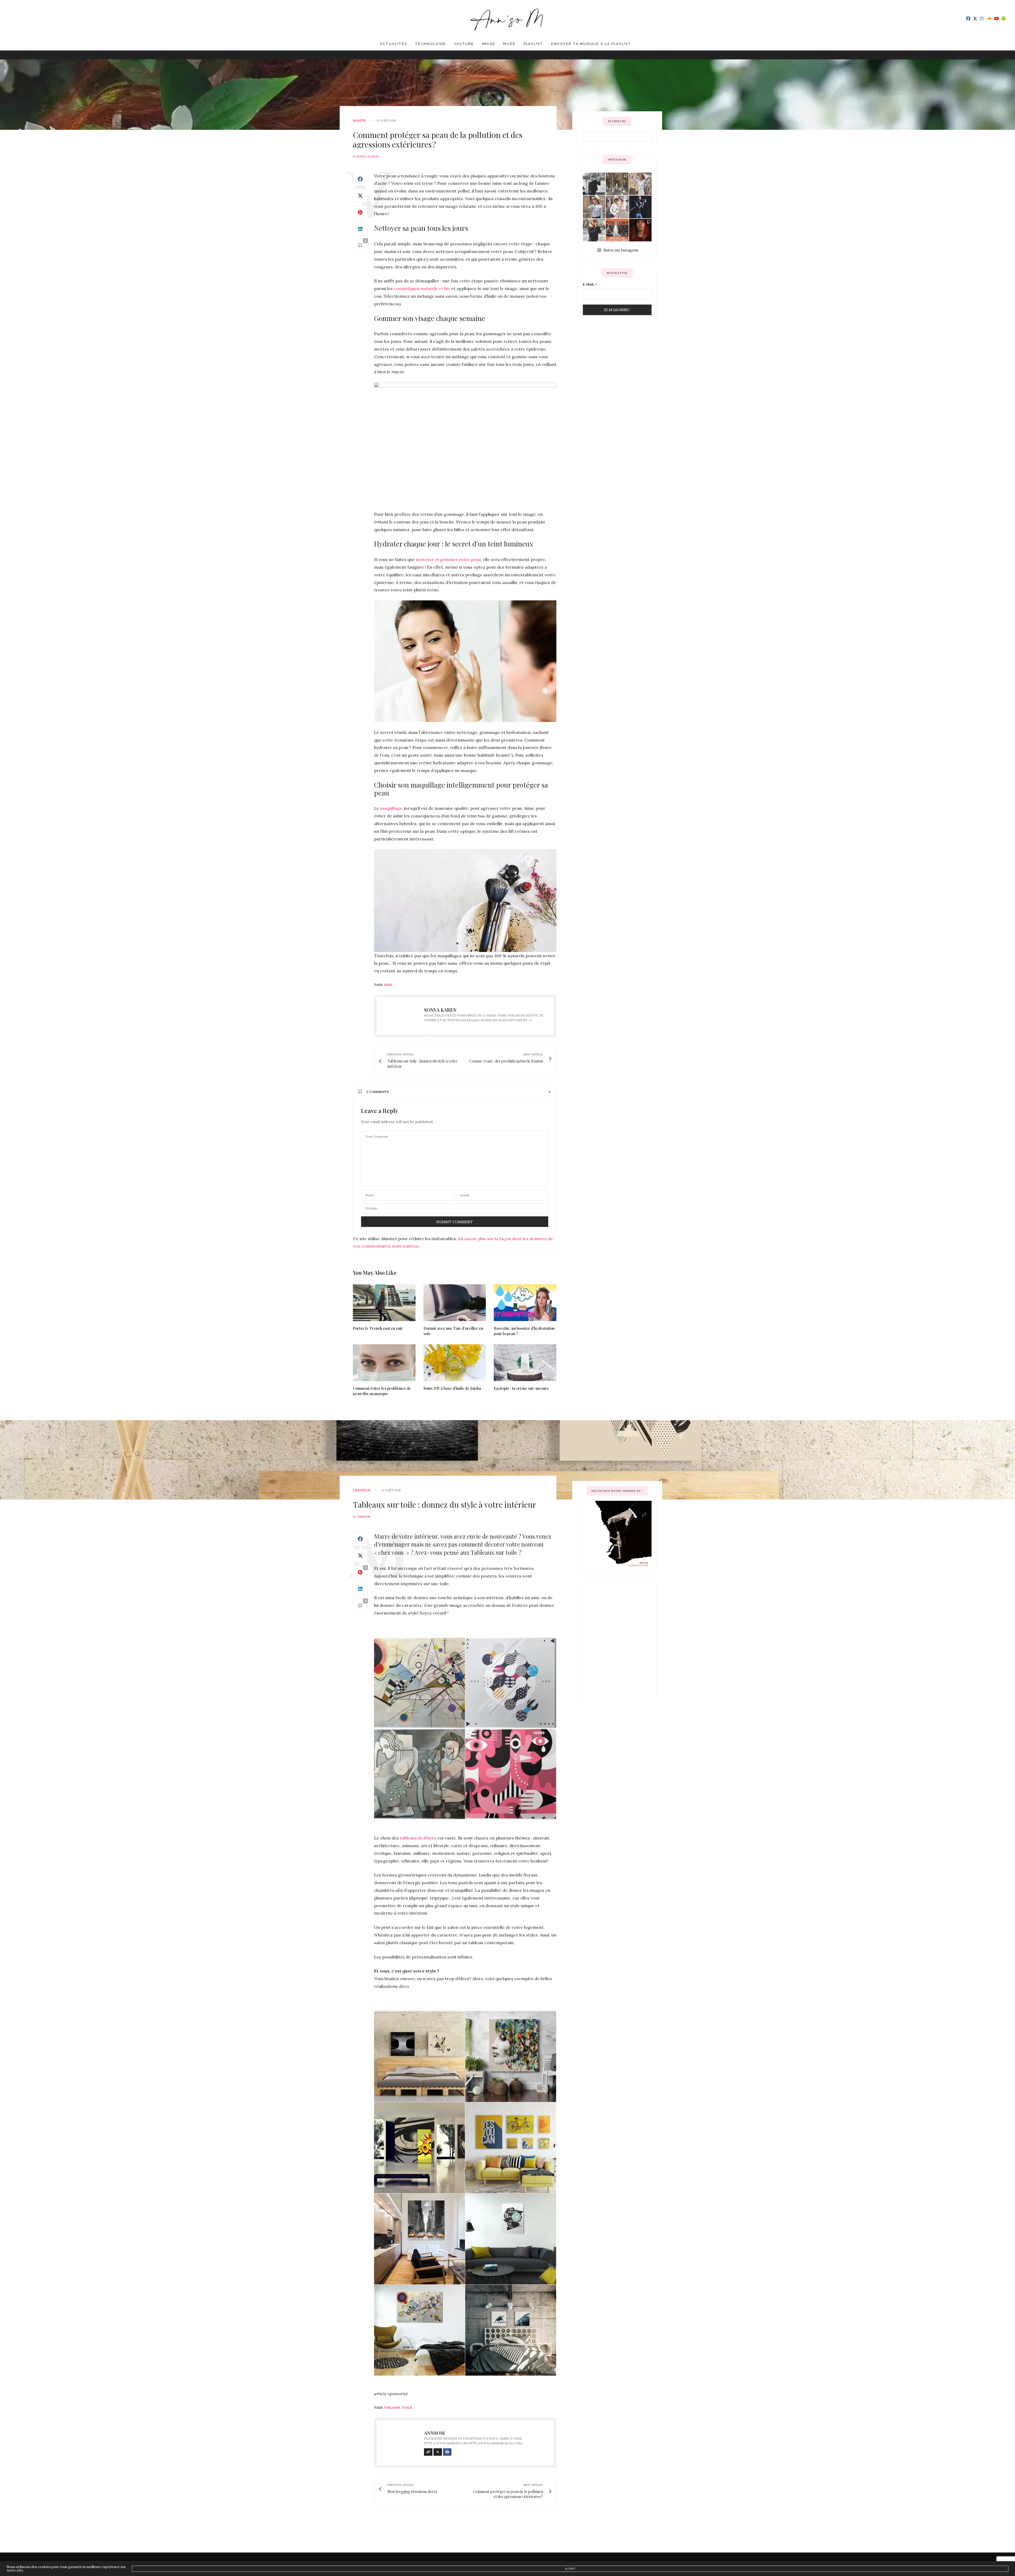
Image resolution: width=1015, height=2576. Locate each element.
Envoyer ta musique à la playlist (591, 44)
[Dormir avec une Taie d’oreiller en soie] (455, 1303)
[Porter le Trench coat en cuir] (384, 1303)
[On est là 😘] (594, 184)
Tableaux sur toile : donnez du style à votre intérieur (445, 1505)
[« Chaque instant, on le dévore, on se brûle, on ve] (640, 230)
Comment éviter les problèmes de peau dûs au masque (382, 1391)
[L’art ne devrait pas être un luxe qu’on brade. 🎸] (640, 207)
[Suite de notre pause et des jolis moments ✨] (594, 207)
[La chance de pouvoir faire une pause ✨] (617, 207)
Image (489, 44)
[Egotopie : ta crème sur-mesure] (525, 1363)
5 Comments (378, 1092)
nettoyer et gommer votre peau (448, 559)
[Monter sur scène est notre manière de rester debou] (617, 230)
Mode (509, 44)
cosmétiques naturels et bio (422, 288)
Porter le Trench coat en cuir (378, 1328)
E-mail (590, 284)
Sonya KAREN (368, 157)
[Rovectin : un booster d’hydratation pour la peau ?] (525, 1303)
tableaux (392, 2408)
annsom (363, 1517)
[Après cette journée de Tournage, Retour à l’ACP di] (594, 230)
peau (388, 985)
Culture (464, 44)
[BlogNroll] (508, 19)
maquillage (391, 808)
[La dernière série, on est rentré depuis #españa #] (617, 184)
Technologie (430, 44)
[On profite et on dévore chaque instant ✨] (640, 184)
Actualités (393, 44)
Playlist (534, 44)
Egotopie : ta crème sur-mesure (521, 1388)
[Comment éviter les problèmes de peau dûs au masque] (384, 1363)
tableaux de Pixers (418, 1838)
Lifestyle (362, 1490)
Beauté (359, 121)
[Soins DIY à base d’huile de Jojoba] (455, 1363)
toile (407, 2408)
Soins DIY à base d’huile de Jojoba (452, 1388)
